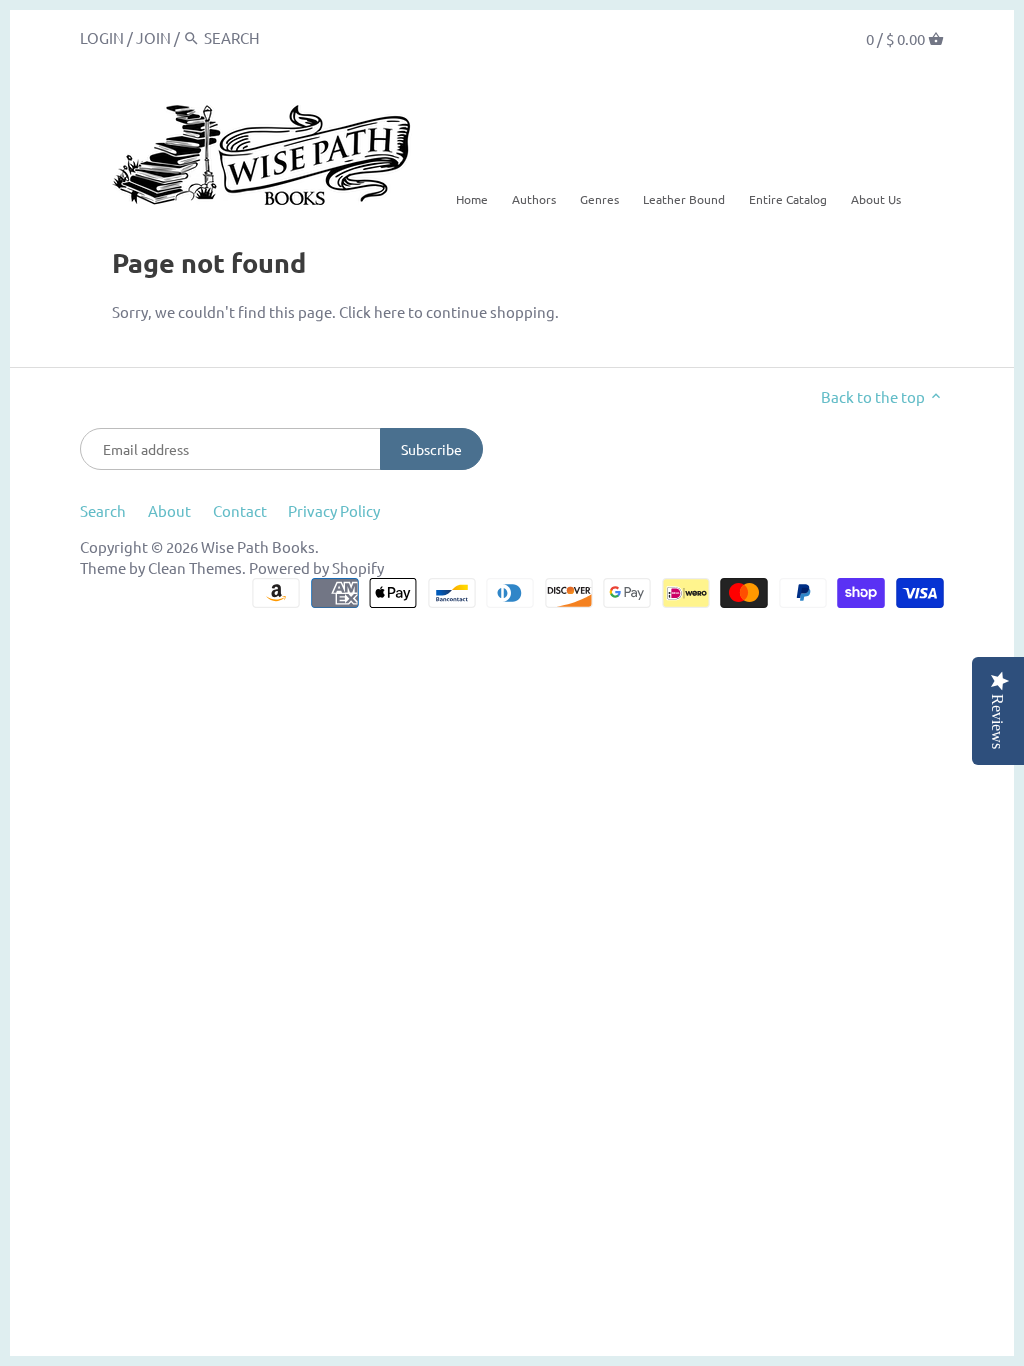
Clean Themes (195, 567)
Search (103, 510)
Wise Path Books (258, 546)
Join (153, 37)
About (169, 510)
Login (102, 37)
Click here (372, 311)
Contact (240, 510)
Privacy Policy (334, 510)
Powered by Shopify (316, 567)
